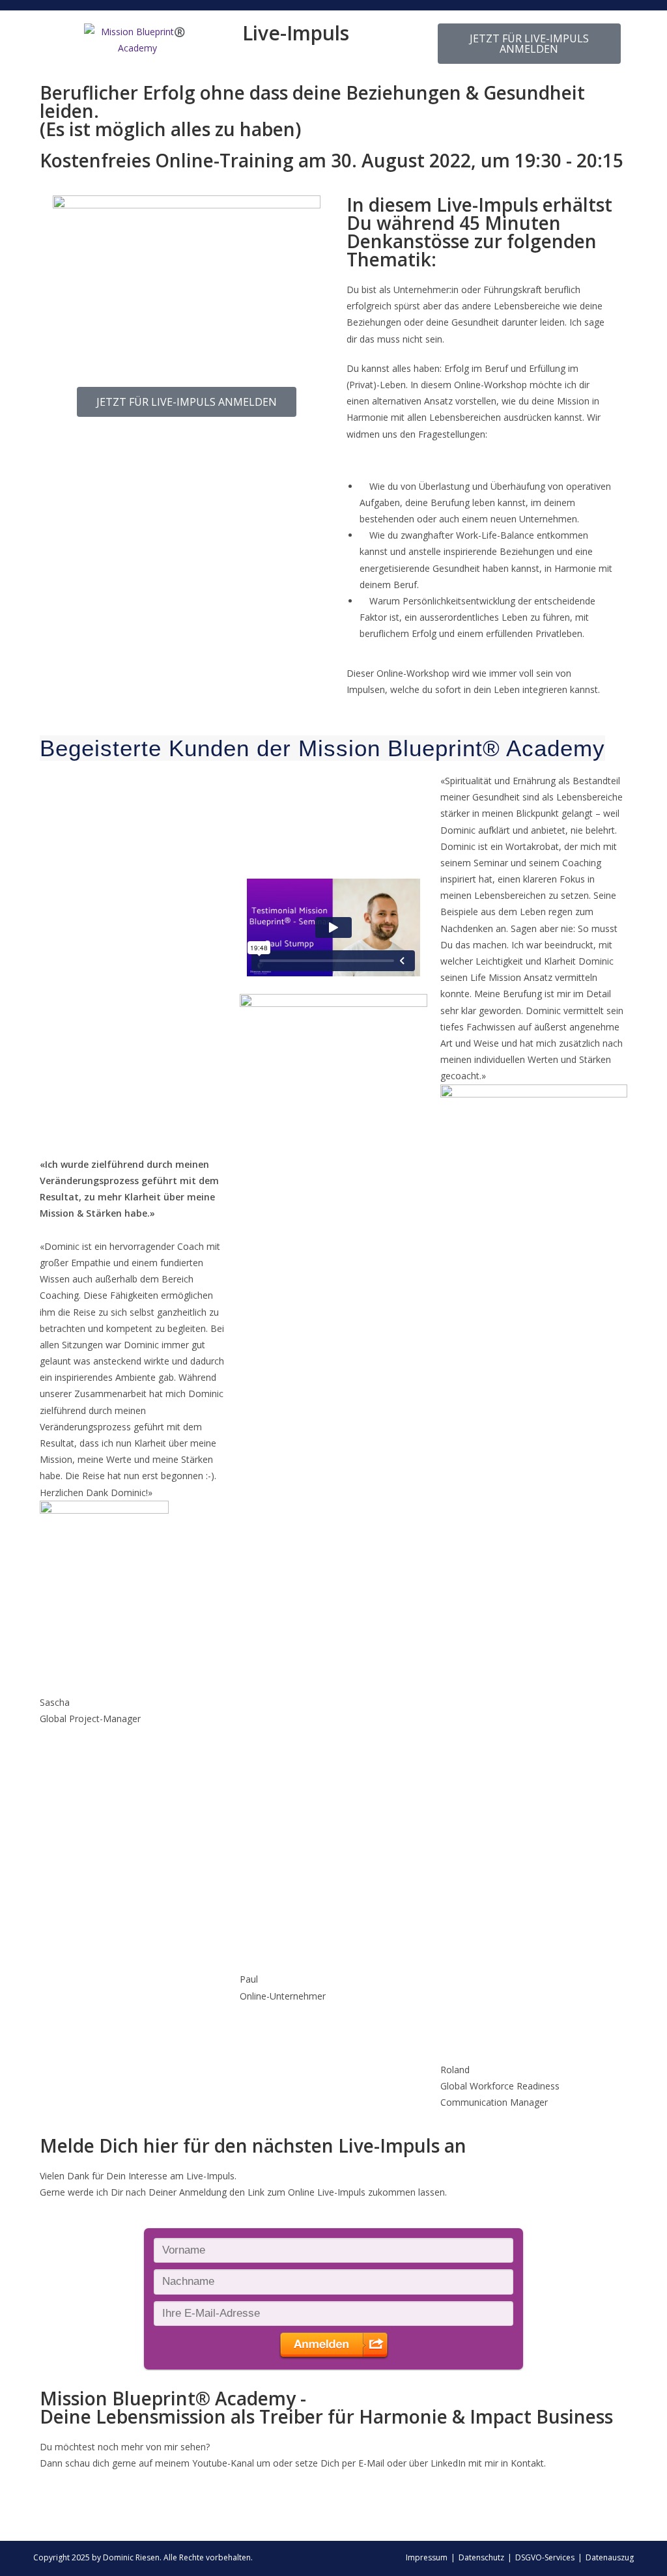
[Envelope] (91, 2513)
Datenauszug (610, 2557)
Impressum (427, 2557)
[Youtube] (126, 2513)
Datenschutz (481, 2557)
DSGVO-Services (545, 2557)
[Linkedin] (56, 2513)
